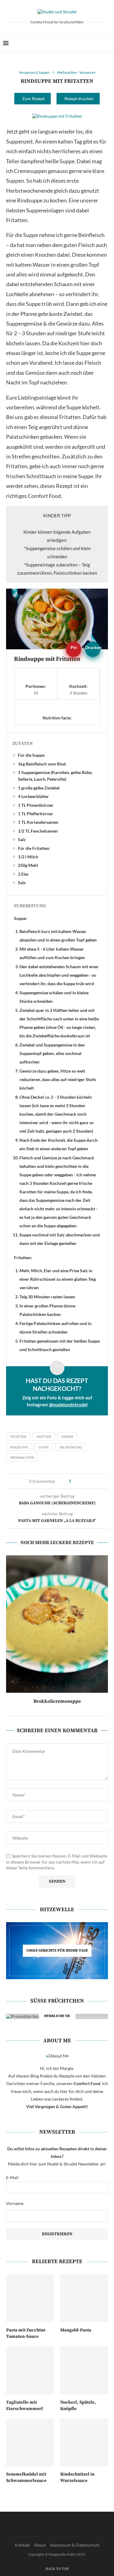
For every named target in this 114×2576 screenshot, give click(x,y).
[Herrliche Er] (57, 2016)
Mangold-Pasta (76, 2330)
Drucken (93, 647)
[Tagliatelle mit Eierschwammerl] (30, 2370)
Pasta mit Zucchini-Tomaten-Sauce (26, 2333)
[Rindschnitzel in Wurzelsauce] (84, 2442)
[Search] (108, 43)
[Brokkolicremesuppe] (57, 1624)
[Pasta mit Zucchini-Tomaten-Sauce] (30, 2298)
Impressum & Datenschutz (75, 2545)
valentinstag (71, 1447)
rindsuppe (19, 1447)
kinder (67, 1437)
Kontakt (22, 2545)
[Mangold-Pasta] (84, 2298)
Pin (74, 647)
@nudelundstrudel (68, 1405)
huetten (44, 1437)
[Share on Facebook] (78, 1481)
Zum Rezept (33, 98)
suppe (44, 1447)
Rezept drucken (79, 98)
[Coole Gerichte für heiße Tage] (57, 1951)
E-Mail (12, 2177)
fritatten (18, 1437)
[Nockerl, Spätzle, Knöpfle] (84, 2370)
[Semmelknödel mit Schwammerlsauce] (30, 2442)
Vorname (15, 2203)
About (40, 2545)
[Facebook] (90, 43)
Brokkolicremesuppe (57, 1701)
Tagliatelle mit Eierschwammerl (24, 2405)
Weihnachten (22, 1457)
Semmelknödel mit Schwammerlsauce (26, 2477)
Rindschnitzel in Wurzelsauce (77, 2477)
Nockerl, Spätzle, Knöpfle (78, 2405)
